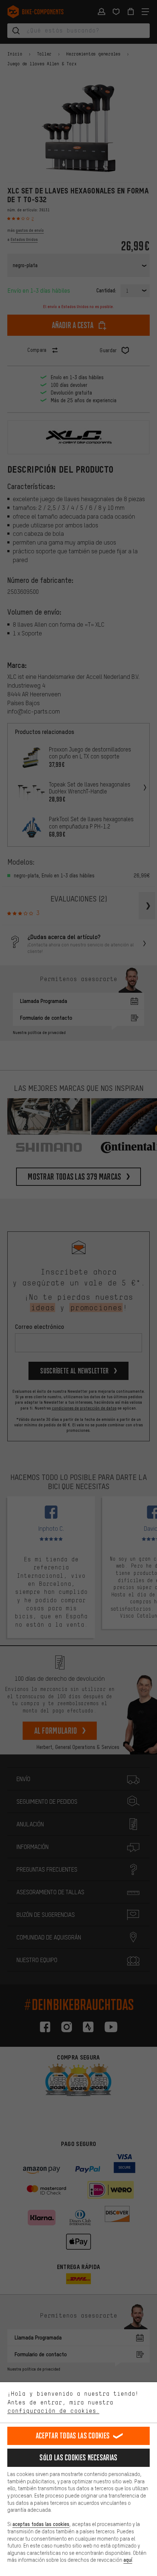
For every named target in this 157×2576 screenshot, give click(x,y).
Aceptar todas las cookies (73, 2436)
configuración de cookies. (53, 2411)
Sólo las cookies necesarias (78, 2458)
